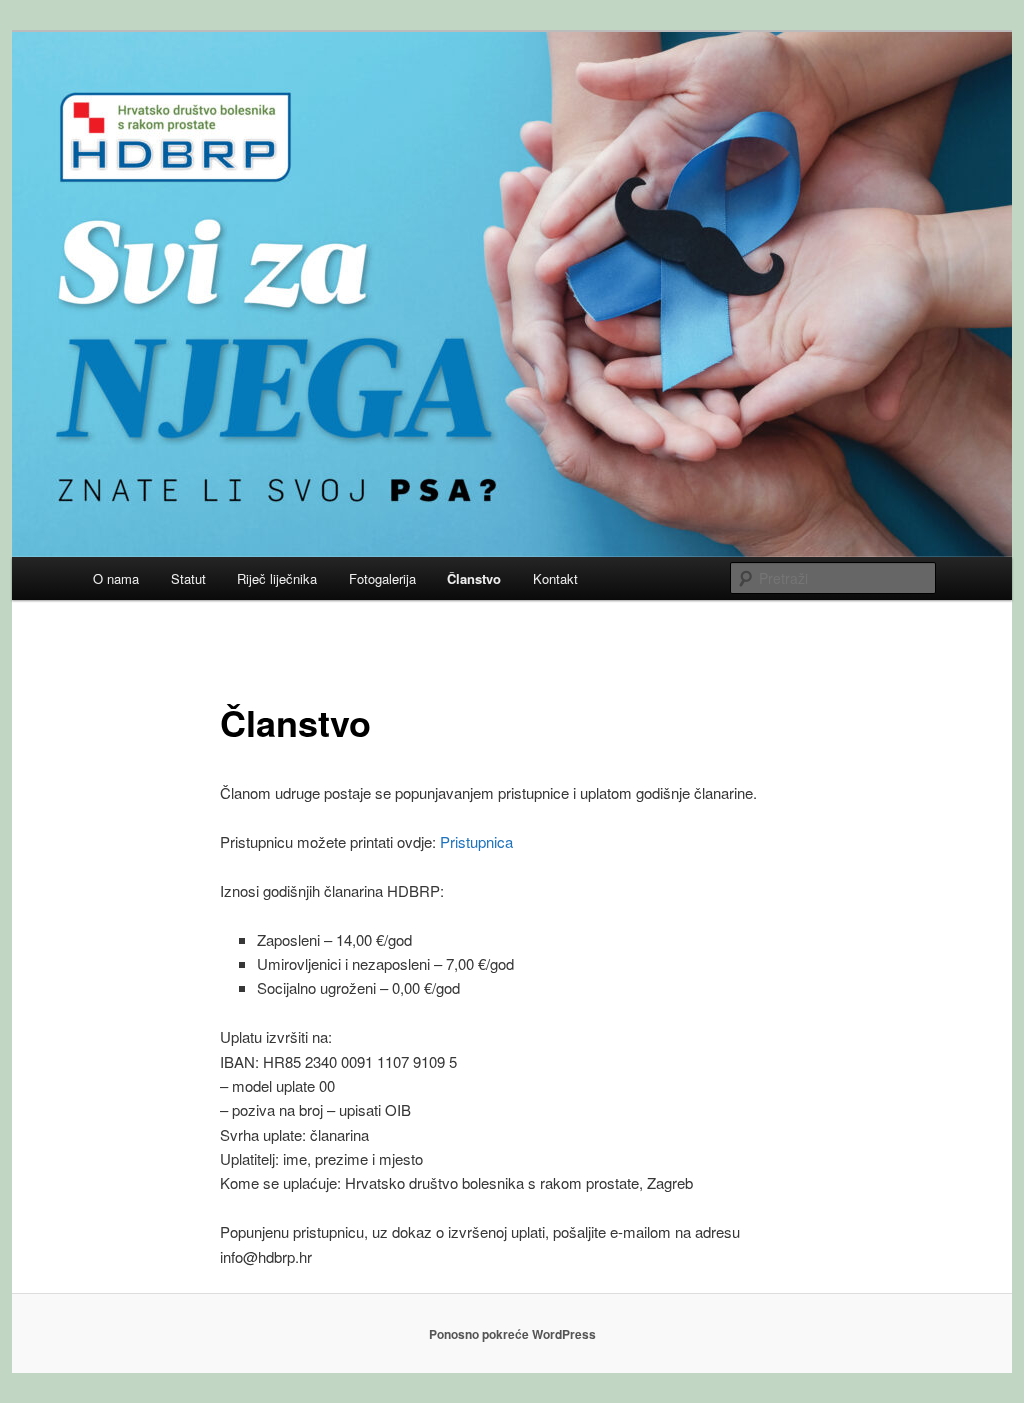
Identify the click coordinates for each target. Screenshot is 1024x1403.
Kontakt (555, 578)
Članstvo (474, 578)
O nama (116, 578)
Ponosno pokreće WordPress (512, 1334)
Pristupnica (476, 841)
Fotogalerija (382, 578)
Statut (188, 578)
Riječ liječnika (277, 578)
